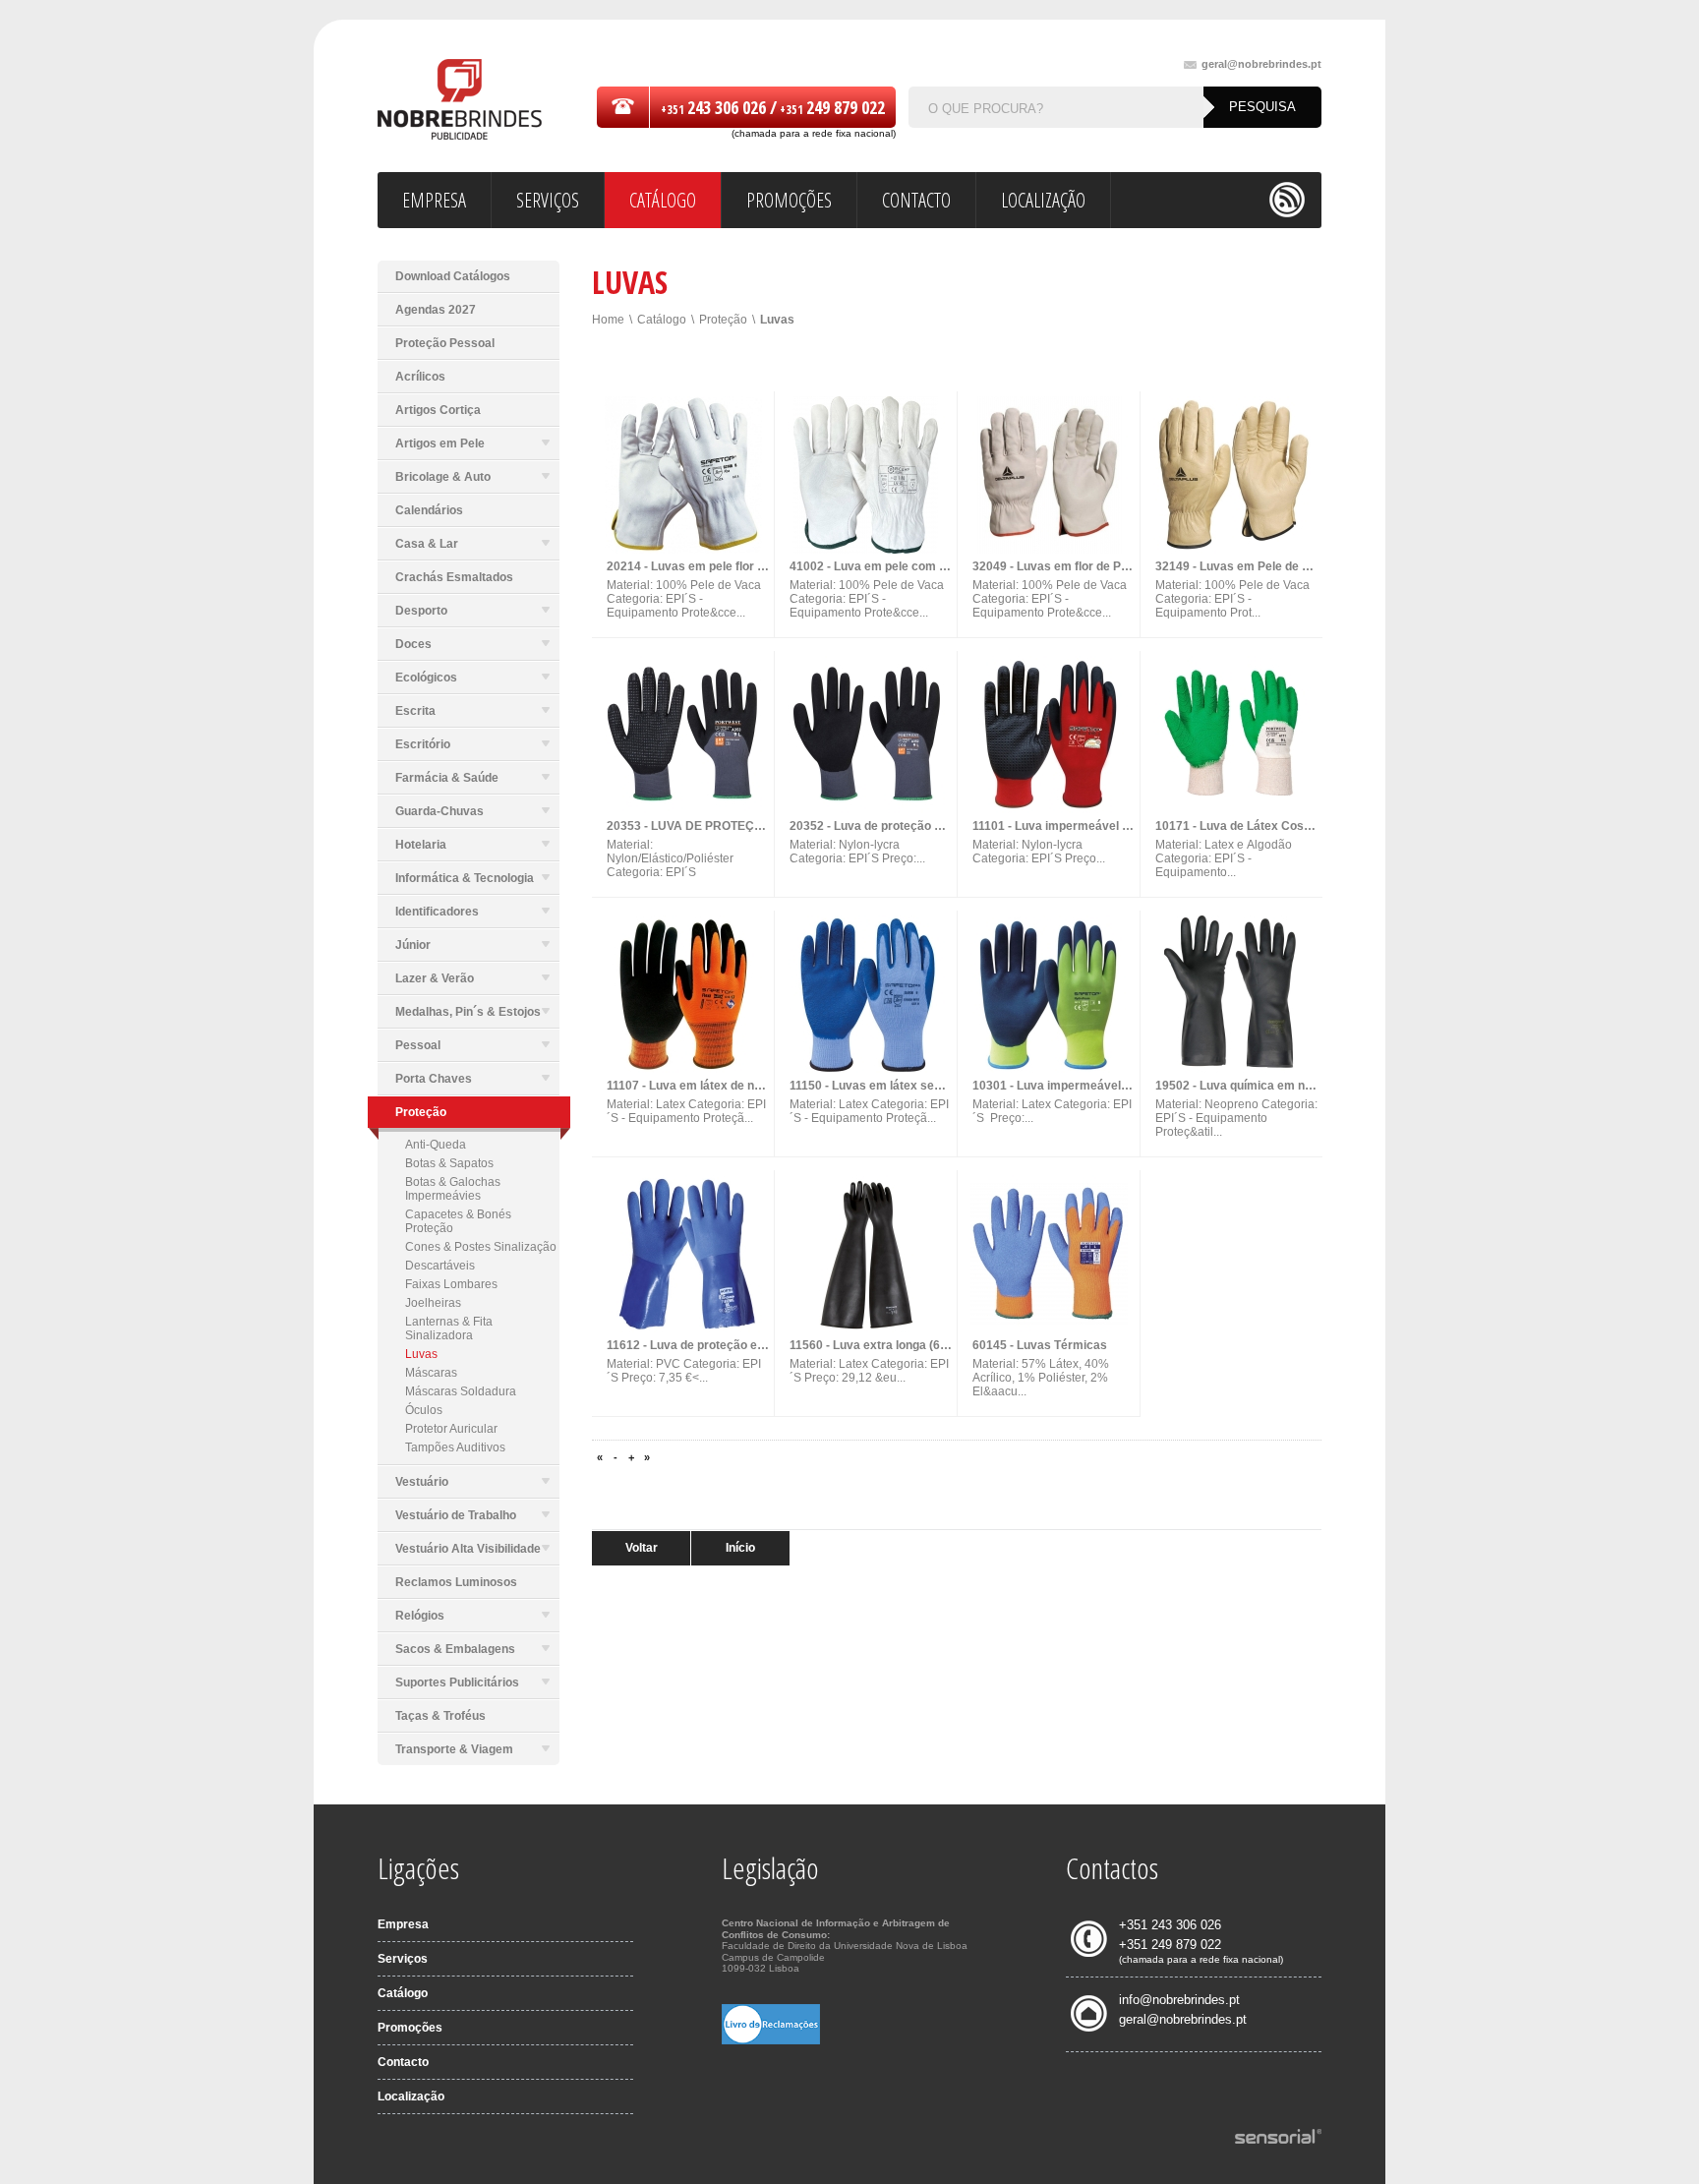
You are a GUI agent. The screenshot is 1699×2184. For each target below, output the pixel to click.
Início (740, 1548)
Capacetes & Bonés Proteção (458, 1221)
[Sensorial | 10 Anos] (1278, 2138)
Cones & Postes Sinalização (481, 1247)
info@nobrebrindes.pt (1179, 2000)
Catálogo (662, 320)
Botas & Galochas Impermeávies (453, 1189)
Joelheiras (433, 1303)
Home (608, 320)
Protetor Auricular (451, 1429)
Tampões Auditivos (455, 1447)
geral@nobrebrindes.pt (1261, 64)
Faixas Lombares (451, 1284)
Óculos (424, 1410)
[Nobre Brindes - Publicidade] (460, 101)
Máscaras (431, 1373)
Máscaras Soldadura (461, 1391)
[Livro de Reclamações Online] (771, 2040)
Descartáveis (440, 1266)
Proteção (723, 320)
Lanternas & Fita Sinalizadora (449, 1328)
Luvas (421, 1354)
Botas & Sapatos (449, 1163)
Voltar (642, 1548)
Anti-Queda (436, 1145)
